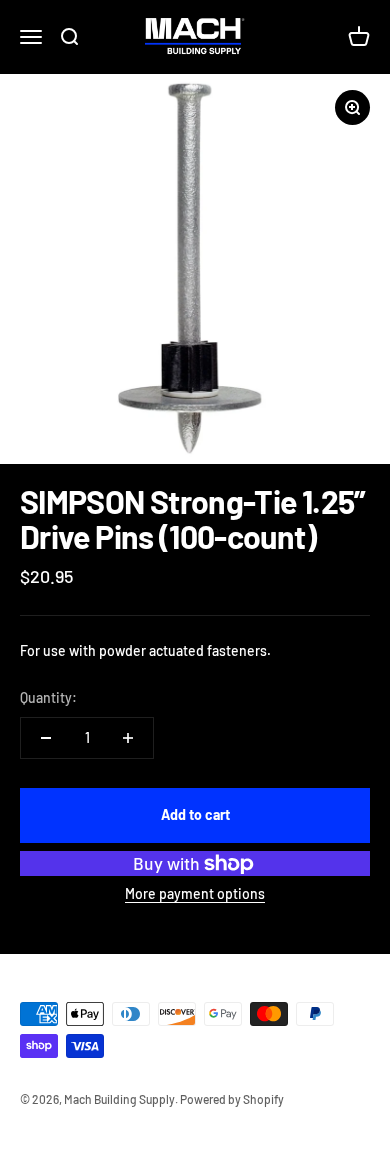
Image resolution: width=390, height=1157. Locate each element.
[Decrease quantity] (46, 738)
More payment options (195, 893)
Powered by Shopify (232, 1099)
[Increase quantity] (128, 738)
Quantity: (48, 697)
